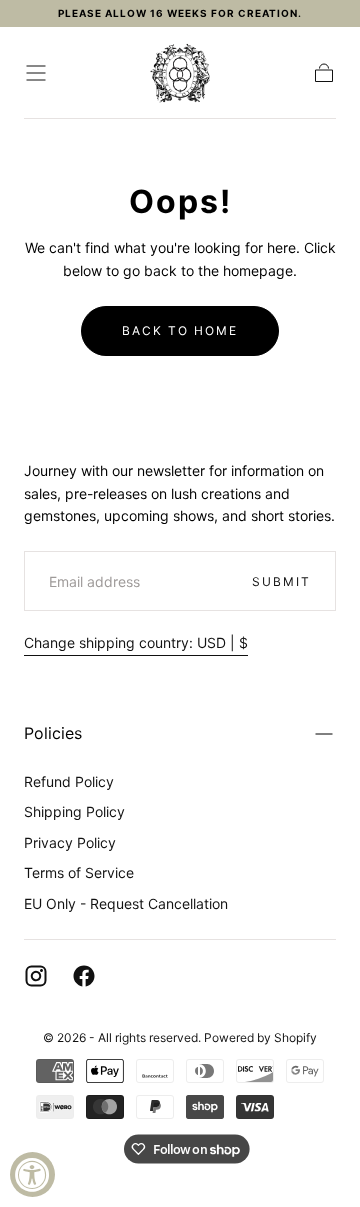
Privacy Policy (70, 842)
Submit (281, 581)
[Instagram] (36, 976)
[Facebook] (84, 976)
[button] (36, 73)
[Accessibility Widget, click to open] (32, 1174)
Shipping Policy (74, 811)
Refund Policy (69, 781)
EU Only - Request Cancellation (126, 903)
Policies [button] (53, 733)
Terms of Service (79, 872)
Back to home (180, 330)
